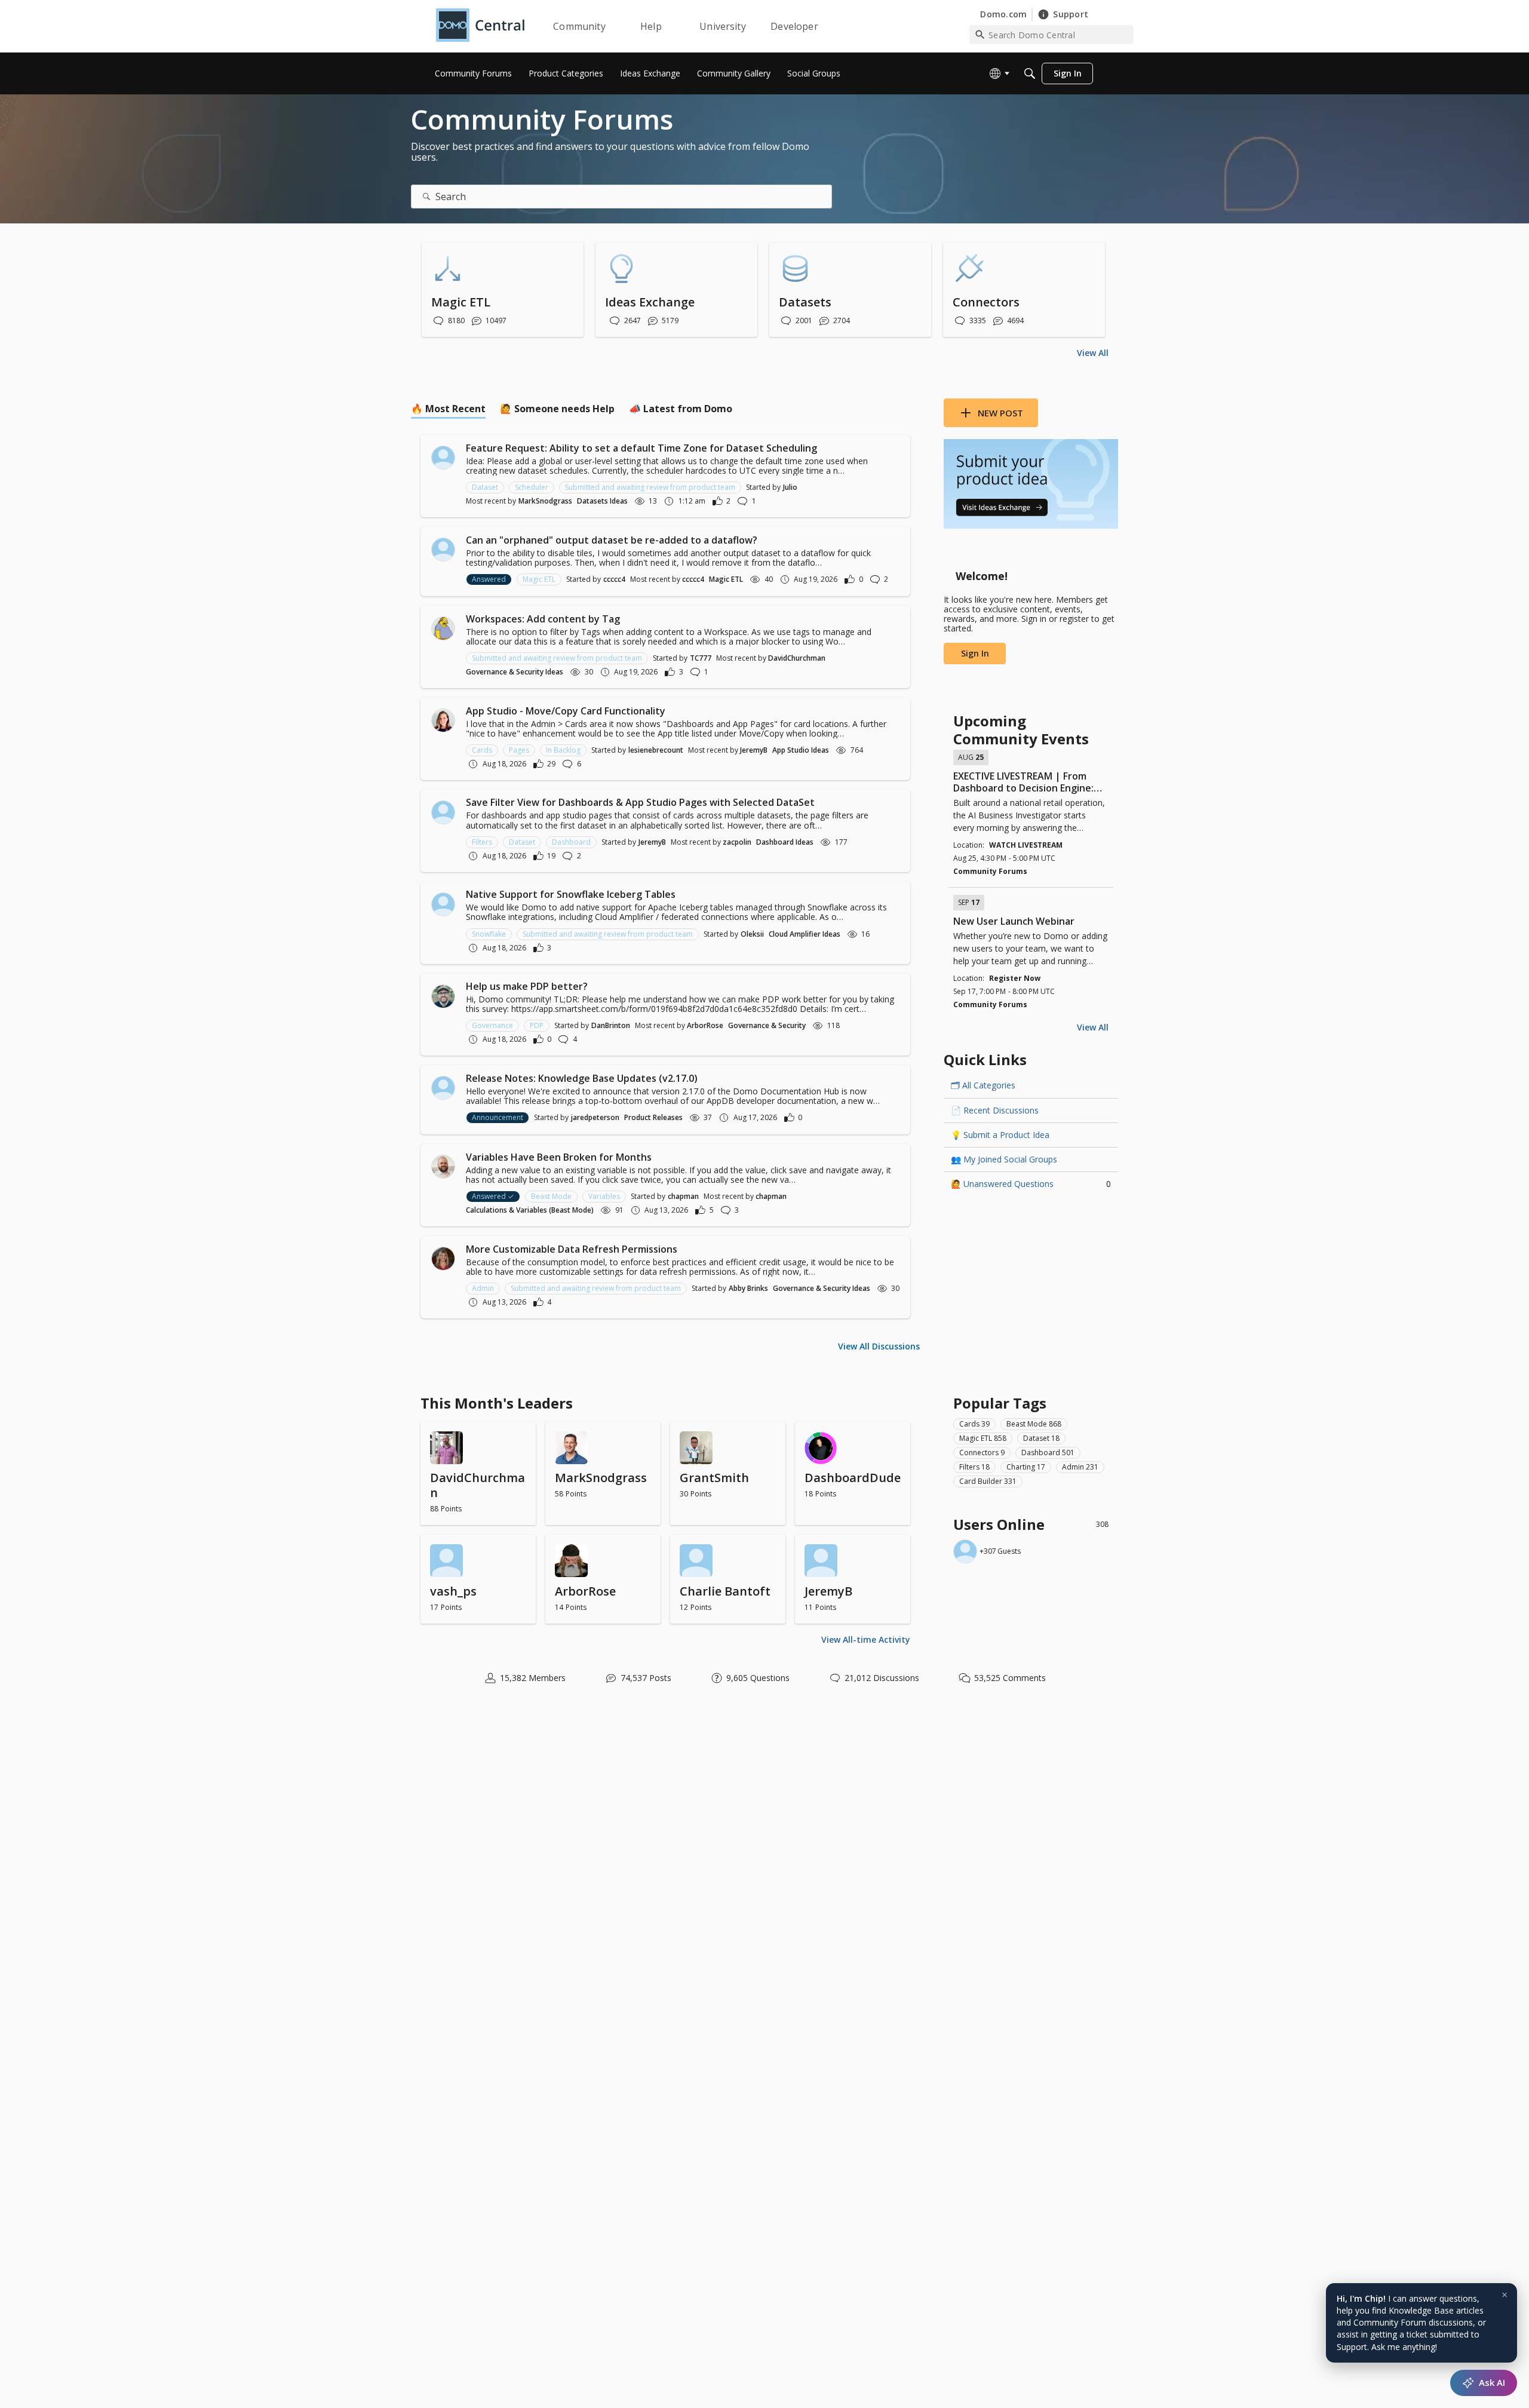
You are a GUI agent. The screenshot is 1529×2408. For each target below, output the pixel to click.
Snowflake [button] (489, 934)
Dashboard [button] (571, 842)
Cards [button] (482, 750)
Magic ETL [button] (539, 579)
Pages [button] (519, 750)
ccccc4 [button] (614, 579)
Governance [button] (492, 1025)
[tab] (448, 409)
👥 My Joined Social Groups (1004, 1159)
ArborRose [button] (705, 1025)
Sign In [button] (975, 653)
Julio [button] (790, 487)
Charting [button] (1026, 1467)
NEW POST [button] (1000, 413)
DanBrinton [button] (611, 1025)
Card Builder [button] (988, 1481)
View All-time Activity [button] (866, 1639)
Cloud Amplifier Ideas (805, 934)
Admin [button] (483, 1288)
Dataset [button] (485, 487)
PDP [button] (537, 1025)
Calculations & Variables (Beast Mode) (530, 1210)
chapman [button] (683, 1196)
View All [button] (1093, 353)
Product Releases (653, 1117)
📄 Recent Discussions (995, 1110)
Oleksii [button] (752, 934)
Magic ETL (726, 579)
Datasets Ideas (602, 501)
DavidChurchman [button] (797, 658)
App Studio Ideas (801, 750)
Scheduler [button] (532, 487)
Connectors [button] (982, 1453)
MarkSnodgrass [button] (545, 501)
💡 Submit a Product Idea (1000, 1135)
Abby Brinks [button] (748, 1288)
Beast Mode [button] (551, 1196)
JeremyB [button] (754, 750)
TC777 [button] (701, 658)
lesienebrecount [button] (656, 750)
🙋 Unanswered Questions (1031, 1184)
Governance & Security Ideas (515, 672)
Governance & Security (767, 1025)
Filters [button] (482, 842)
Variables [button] (604, 1196)
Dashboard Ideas (785, 842)
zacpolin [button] (737, 842)
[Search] (1030, 73)
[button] (443, 458)
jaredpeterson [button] (595, 1117)
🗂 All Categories (983, 1085)
